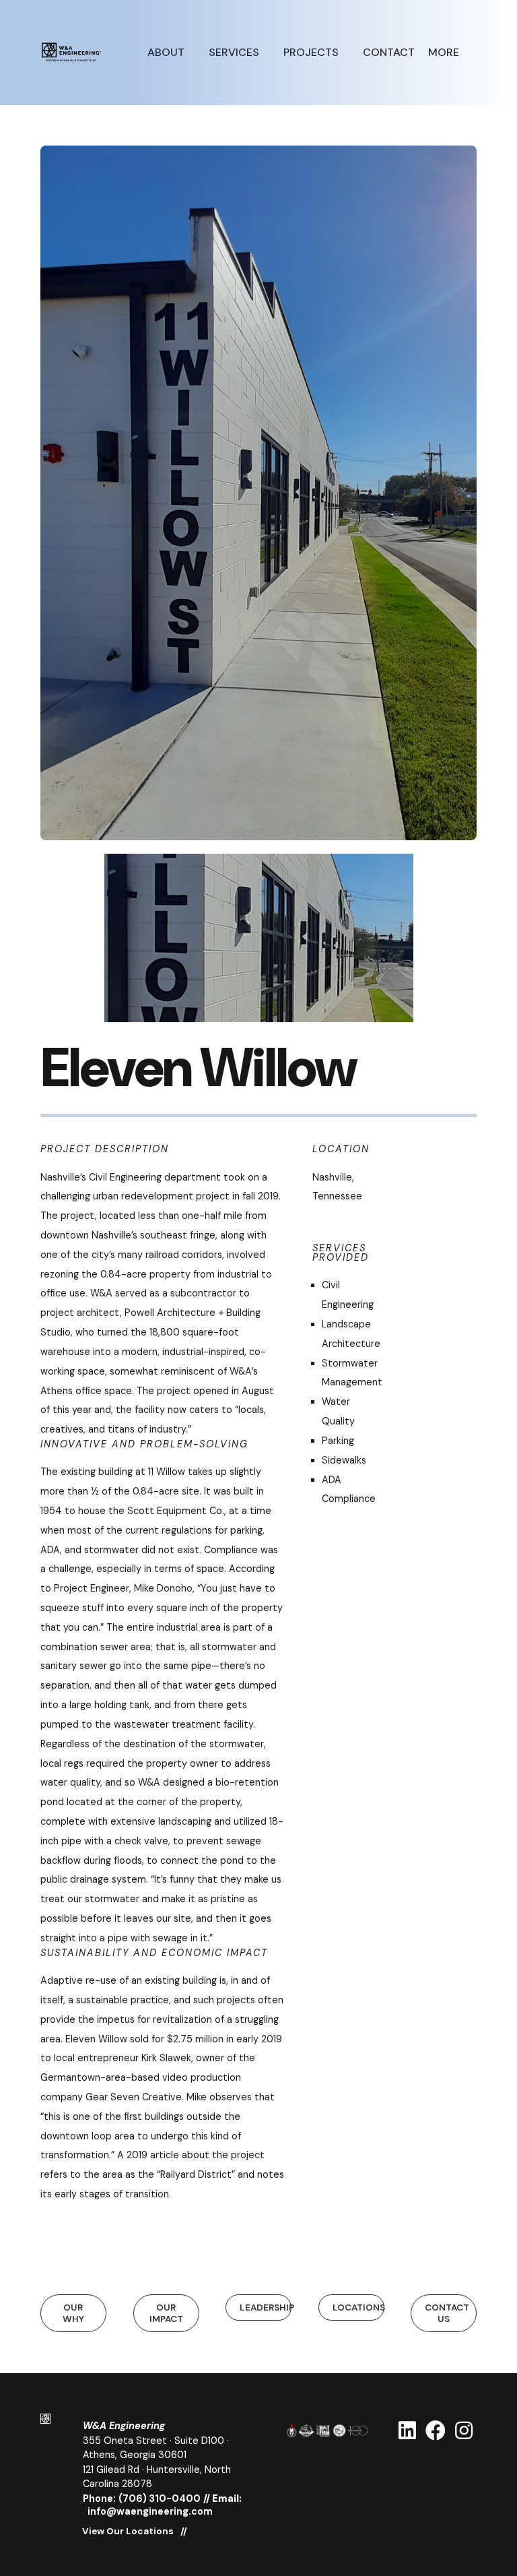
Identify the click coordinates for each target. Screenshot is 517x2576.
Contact (389, 52)
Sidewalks (344, 1460)
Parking (338, 1441)
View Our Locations (128, 2532)
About (167, 52)
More (445, 52)
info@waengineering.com (150, 2511)
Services (235, 52)
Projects (312, 52)
